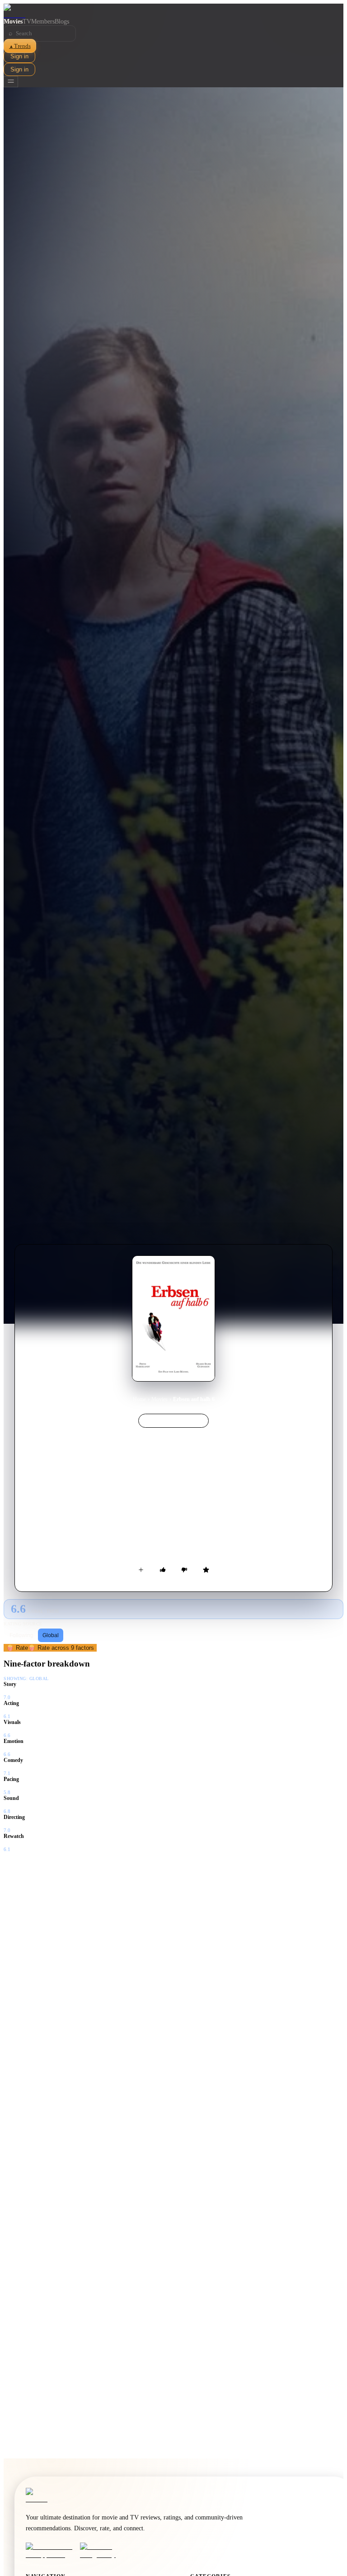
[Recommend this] (163, 1570)
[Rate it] (206, 1570)
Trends (20, 46)
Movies (13, 21)
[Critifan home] (173, 11)
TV (27, 21)
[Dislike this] (184, 1570)
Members (43, 21)
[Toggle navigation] (11, 82)
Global (51, 1635)
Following (21, 1635)
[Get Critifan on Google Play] (104, 2551)
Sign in (19, 56)
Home (139, 1399)
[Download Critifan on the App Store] (50, 2551)
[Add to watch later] (141, 1570)
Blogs (62, 21)
